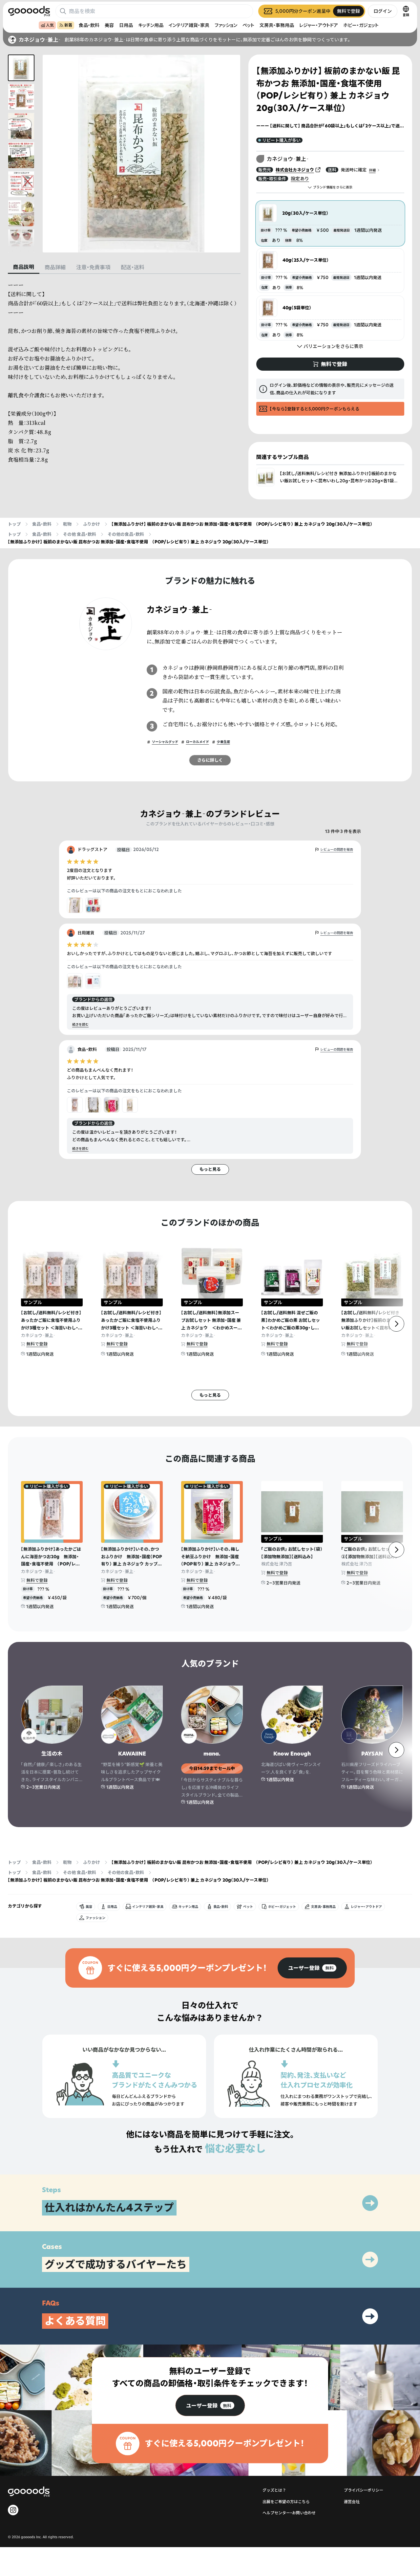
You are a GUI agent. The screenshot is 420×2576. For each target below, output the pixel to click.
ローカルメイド (198, 742)
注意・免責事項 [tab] (93, 267)
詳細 (372, 170)
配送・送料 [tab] (133, 267)
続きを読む (80, 1025)
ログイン (383, 11)
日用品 (126, 25)
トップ (14, 524)
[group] (312, 1968)
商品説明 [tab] (24, 267)
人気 (50, 25)
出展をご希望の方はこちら (286, 2502)
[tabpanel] (124, 372)
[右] (396, 1324)
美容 (109, 25)
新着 (68, 25)
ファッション (226, 25)
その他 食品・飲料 (80, 534)
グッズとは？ (274, 2490)
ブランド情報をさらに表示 (333, 187)
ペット (248, 25)
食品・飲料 (89, 25)
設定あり (300, 178)
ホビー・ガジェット (361, 25)
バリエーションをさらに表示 (333, 346)
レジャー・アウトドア (319, 25)
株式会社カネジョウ (295, 170)
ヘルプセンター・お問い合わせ (289, 2513)
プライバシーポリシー (364, 2490)
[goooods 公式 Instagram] (13, 2510)
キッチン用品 (151, 25)
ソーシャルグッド (165, 742)
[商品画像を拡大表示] (141, 154)
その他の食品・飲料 (126, 534)
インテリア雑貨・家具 (189, 25)
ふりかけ (92, 524)
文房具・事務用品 (277, 25)
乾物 (67, 524)
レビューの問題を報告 (337, 850)
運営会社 (352, 2502)
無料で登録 (37, 1344)
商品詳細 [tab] (55, 267)
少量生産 (223, 742)
